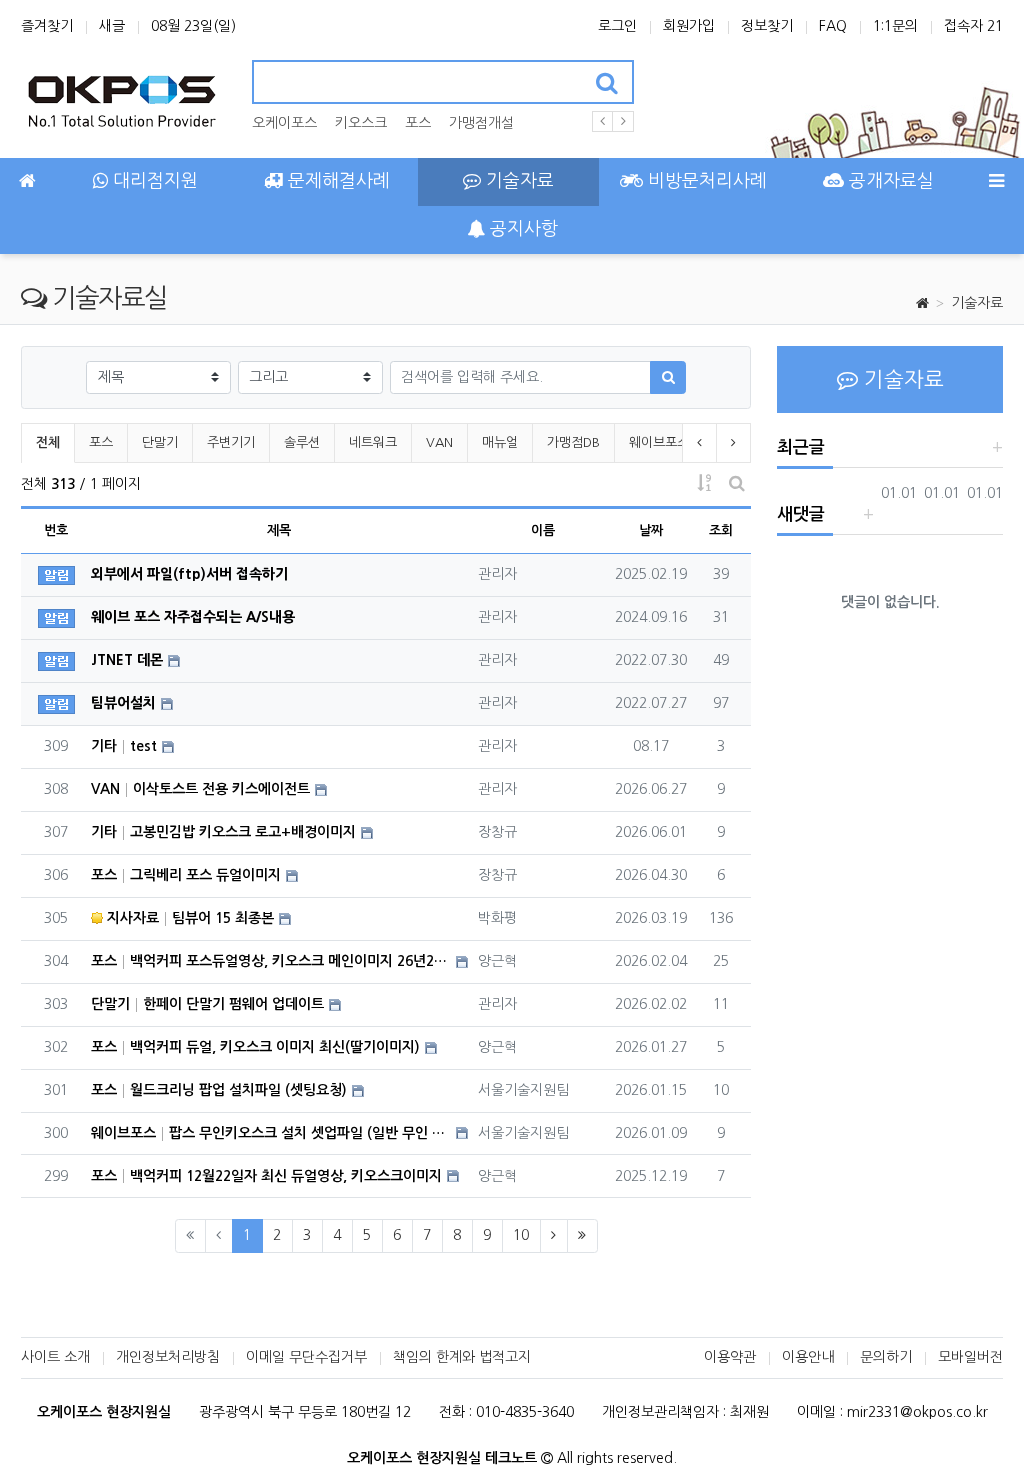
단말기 (160, 442)
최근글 (801, 447)
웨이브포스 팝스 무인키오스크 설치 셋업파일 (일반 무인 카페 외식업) (271, 1133)
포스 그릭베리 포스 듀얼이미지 (186, 875)
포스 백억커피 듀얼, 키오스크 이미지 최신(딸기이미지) (255, 1047)
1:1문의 (895, 26)
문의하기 (886, 1357)
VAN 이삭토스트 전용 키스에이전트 (200, 789)
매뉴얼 (500, 442)
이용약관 (730, 1357)
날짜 (651, 530)
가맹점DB (573, 442)
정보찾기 (767, 26)
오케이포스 (284, 123)
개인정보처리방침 (168, 1357)
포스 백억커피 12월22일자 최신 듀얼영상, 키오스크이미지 (266, 1176)
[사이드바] (996, 182)
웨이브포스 (659, 442)
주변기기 (231, 442)
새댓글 (801, 514)
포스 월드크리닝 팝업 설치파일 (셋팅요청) (219, 1090)
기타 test (124, 746)
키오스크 (361, 123)
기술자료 (977, 303)
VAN (439, 442)
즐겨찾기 (47, 26)
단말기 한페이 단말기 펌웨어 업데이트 (207, 1004)
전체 (48, 442)
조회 (721, 530)
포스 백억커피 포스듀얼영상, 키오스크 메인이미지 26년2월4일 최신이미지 (271, 961)
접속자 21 (973, 26)
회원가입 (689, 26)
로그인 (617, 26)
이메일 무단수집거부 (306, 1357)
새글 (112, 26)
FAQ (833, 26)
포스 (418, 123)
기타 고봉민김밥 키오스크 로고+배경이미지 (223, 832)
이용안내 (808, 1357)
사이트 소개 (55, 1357)
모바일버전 (970, 1357)
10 (521, 1235)
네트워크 (373, 442)
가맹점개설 (481, 123)
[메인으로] (27, 182)
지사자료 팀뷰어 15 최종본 (188, 918)
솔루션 (302, 442)
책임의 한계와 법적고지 (462, 1357)
